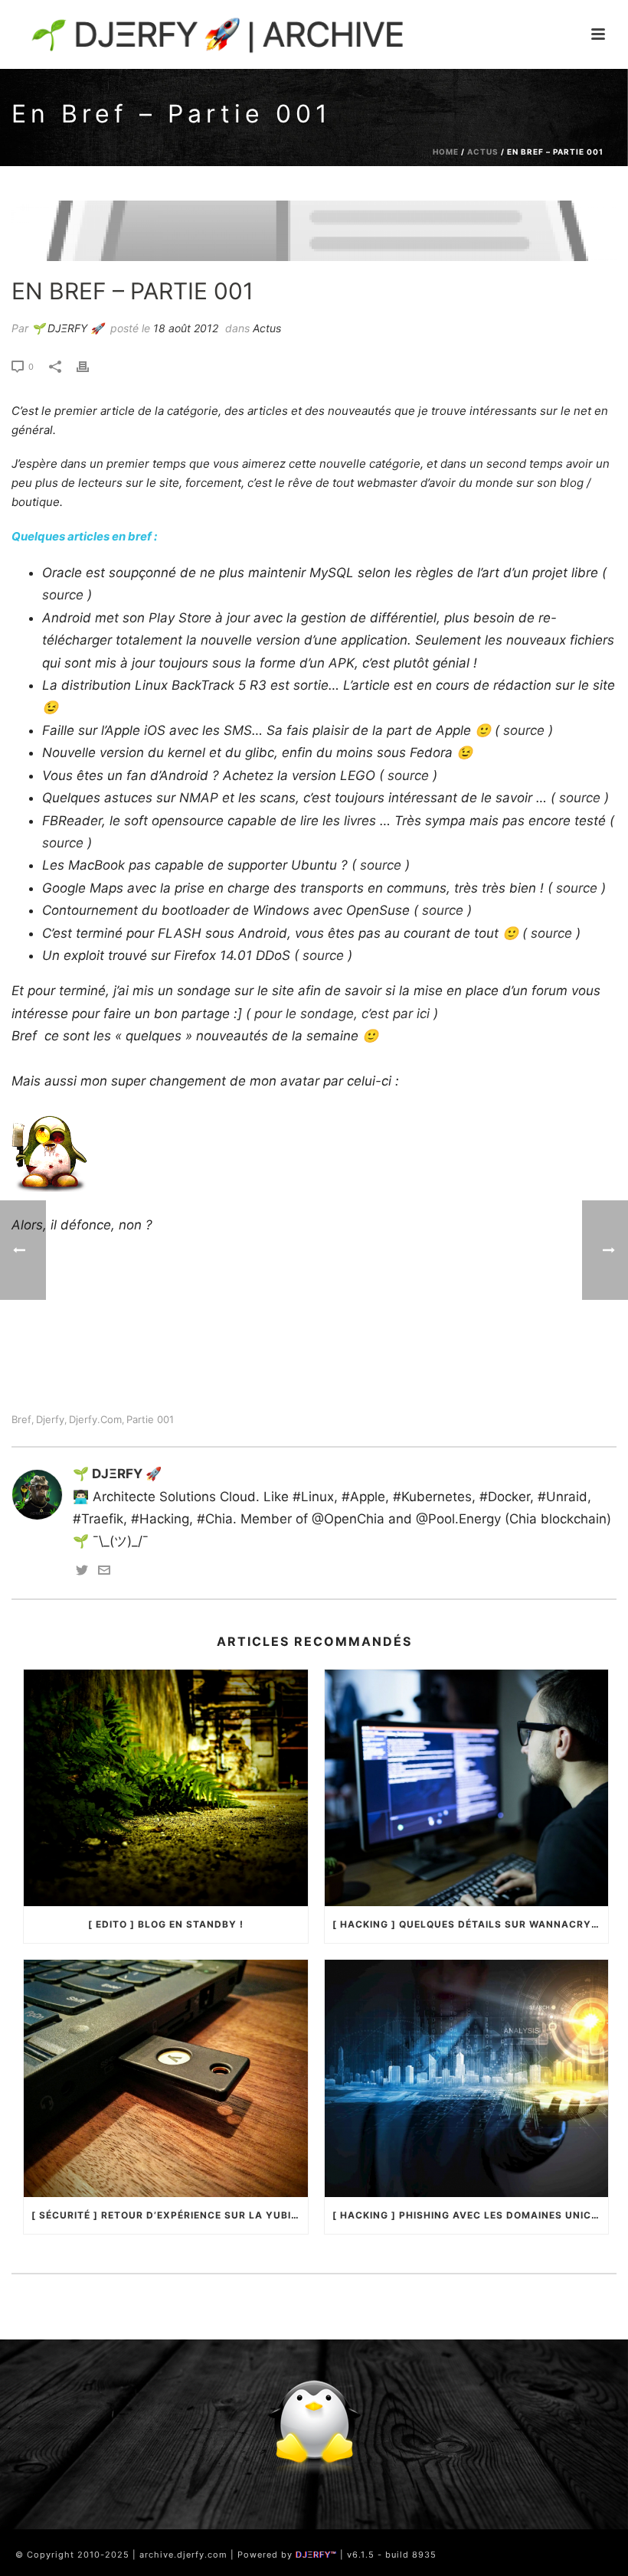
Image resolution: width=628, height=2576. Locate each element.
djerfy (50, 1420)
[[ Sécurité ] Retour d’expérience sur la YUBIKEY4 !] (166, 2078)
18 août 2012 (186, 328)
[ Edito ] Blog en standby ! (166, 1924)
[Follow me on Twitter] (82, 1572)
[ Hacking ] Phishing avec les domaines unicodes (471, 2215)
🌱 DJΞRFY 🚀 (67, 328)
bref (21, 1420)
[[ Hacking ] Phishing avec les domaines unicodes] (467, 2078)
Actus (483, 152)
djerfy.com (95, 1420)
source (63, 595)
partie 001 (150, 1420)
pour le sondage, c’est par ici (342, 1014)
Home (446, 152)
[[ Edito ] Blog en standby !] (166, 1788)
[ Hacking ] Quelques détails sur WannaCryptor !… (471, 1924)
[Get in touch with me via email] (104, 1572)
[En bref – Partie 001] (314, 230)
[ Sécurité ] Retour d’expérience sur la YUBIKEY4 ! (170, 2215)
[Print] (90, 366)
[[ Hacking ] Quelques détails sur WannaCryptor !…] (467, 1788)
